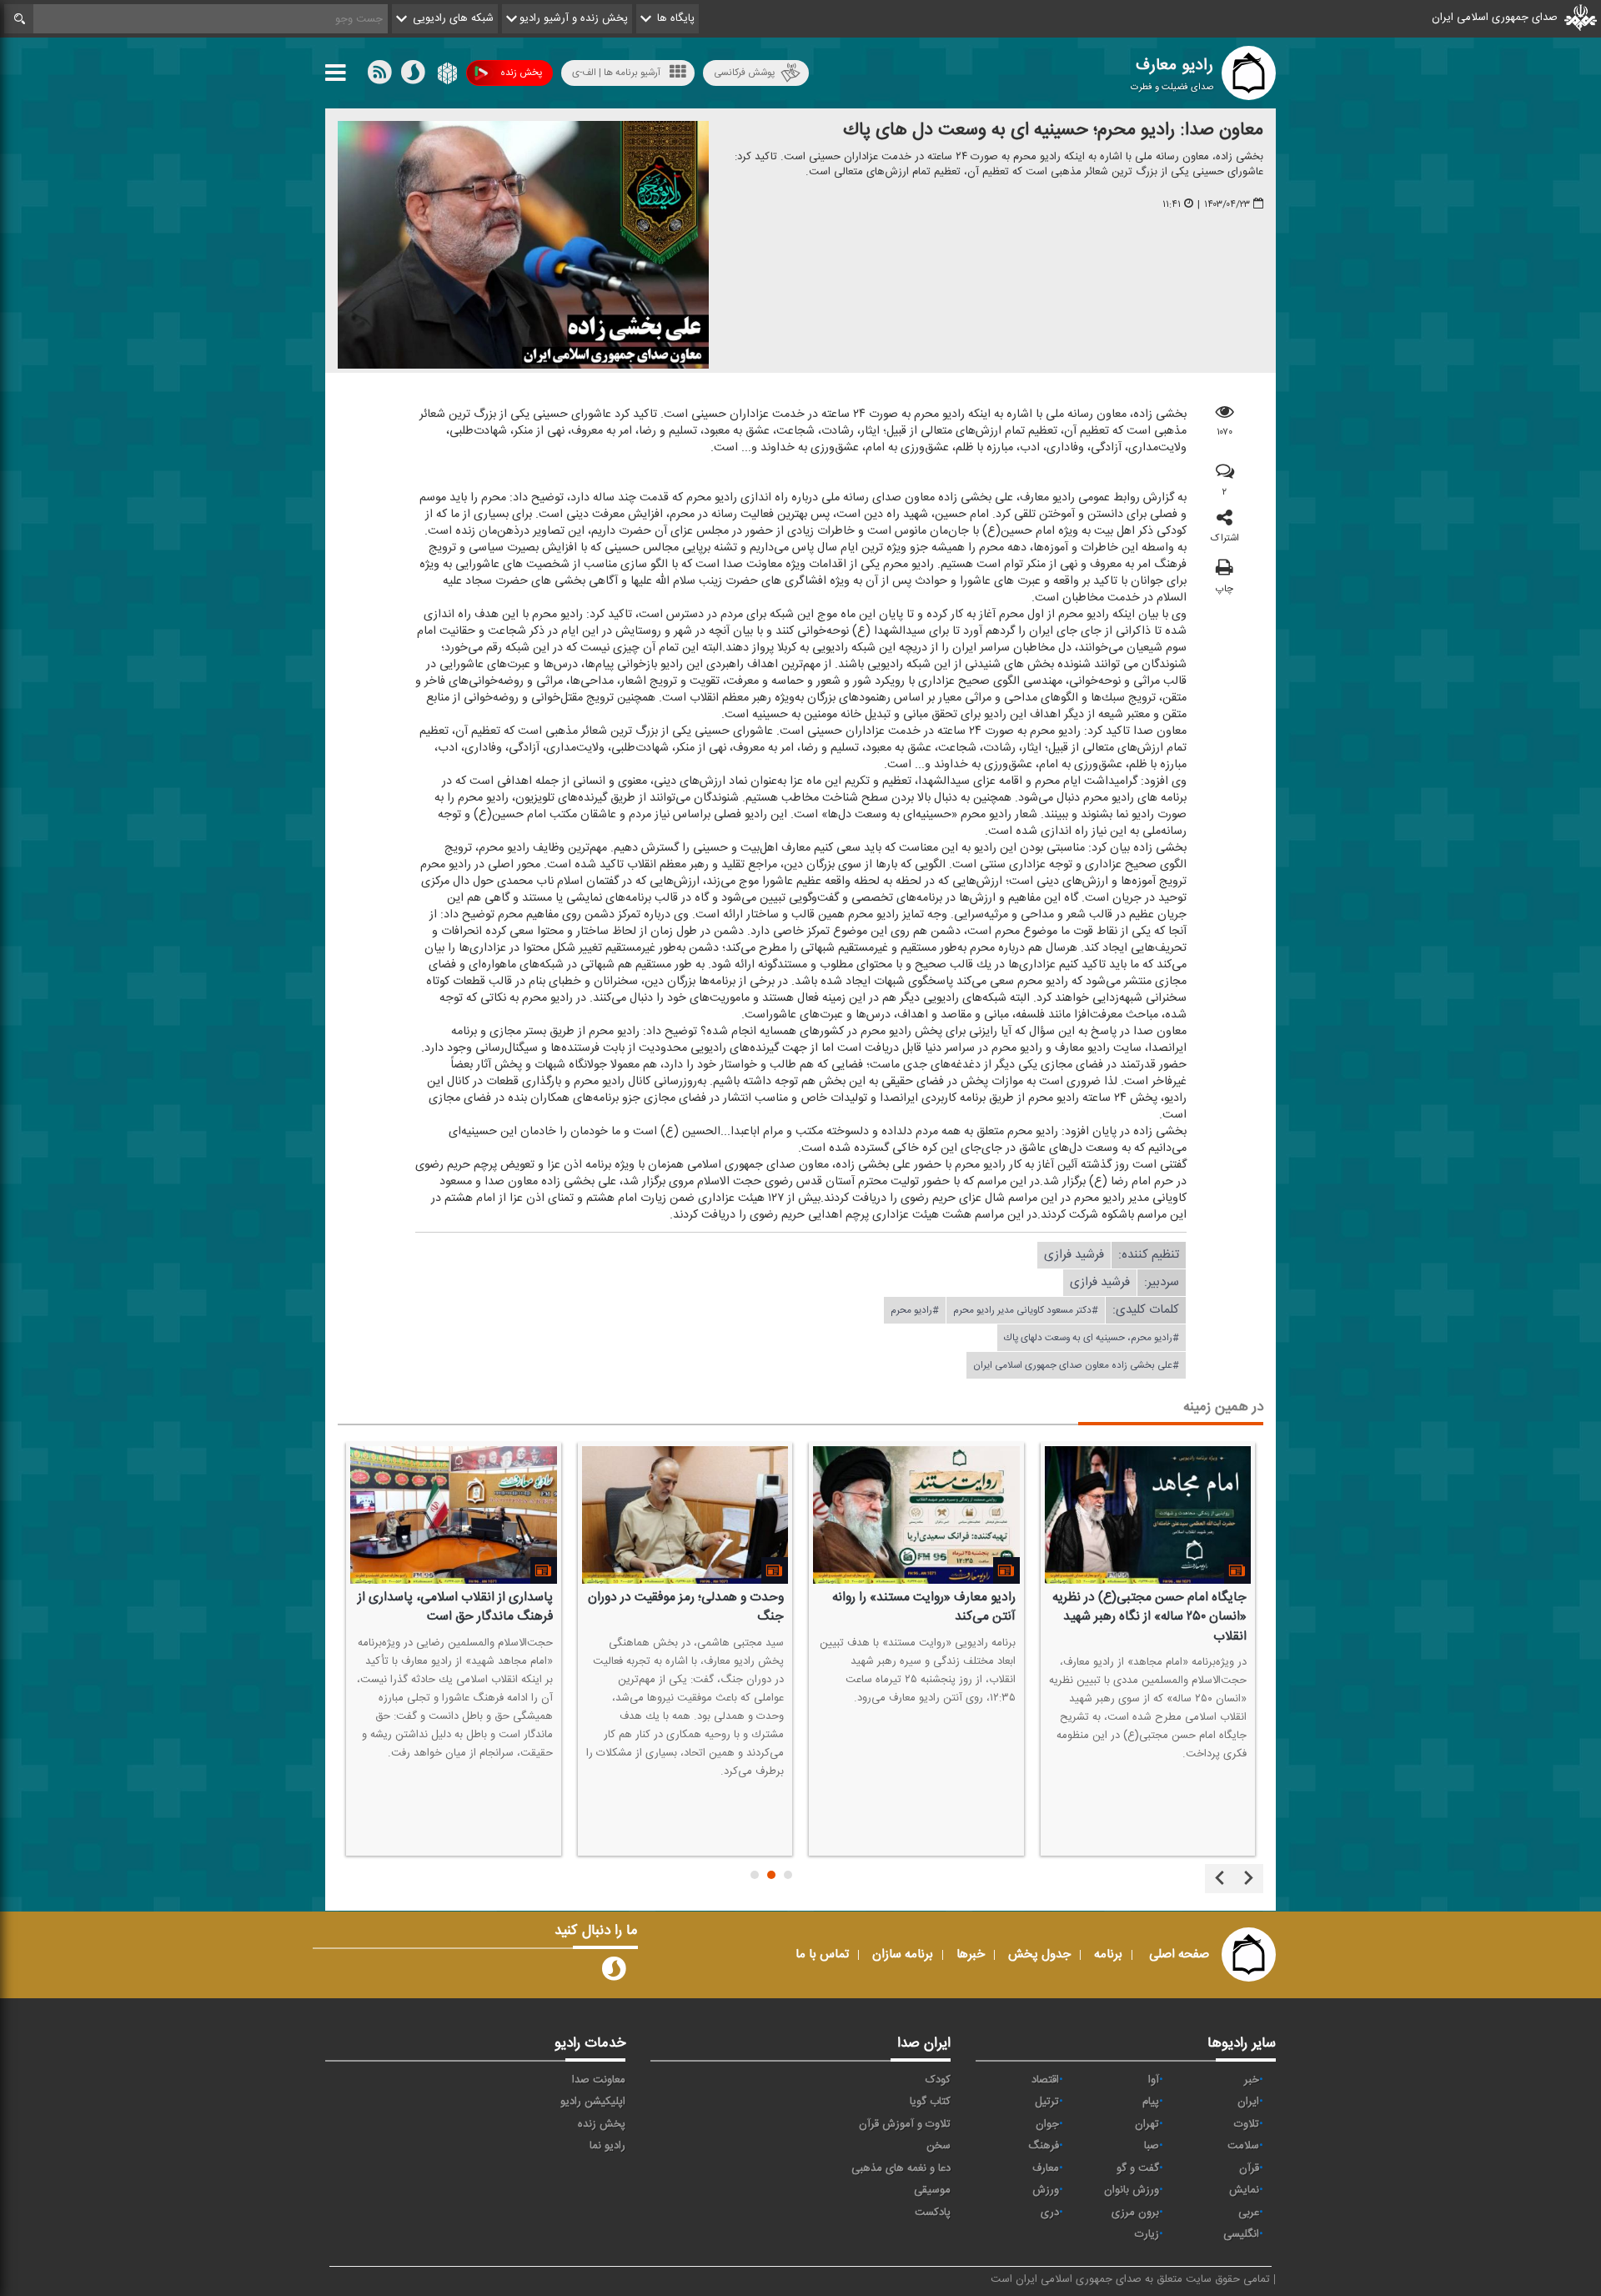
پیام (1151, 2102)
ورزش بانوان (1132, 2190)
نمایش (1244, 2190)
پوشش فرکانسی (744, 73)
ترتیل (1047, 2102)
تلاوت (1247, 2124)
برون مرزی (1135, 2213)
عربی (1249, 2213)
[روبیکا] (446, 76)
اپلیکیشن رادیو (593, 2102)
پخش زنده (521, 73)
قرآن (1249, 2168)
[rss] (379, 76)
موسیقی (932, 2190)
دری (1050, 2213)
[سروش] (413, 76)
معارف (1046, 2168)
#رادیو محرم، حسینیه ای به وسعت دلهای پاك (1092, 1338)
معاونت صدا (599, 2080)
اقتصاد (1045, 2080)
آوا (1154, 2080)
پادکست (933, 2213)
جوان (1047, 2124)
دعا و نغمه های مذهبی (901, 2168)
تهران (1147, 2124)
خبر (1252, 2080)
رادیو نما (607, 2146)
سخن (939, 2146)
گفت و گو (1138, 2168)
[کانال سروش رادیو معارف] (614, 1972)
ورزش (1046, 2190)
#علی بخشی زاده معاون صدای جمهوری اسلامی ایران (1076, 1365)
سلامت (1243, 2146)
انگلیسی (1241, 2234)
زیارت (1147, 2234)
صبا (1152, 2146)
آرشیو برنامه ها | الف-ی (616, 73)
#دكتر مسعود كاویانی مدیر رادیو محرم (1026, 1310)
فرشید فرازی (1074, 1255)
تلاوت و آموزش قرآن (905, 2124)
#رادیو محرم (915, 1310)
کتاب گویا (930, 2102)
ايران (1248, 2102)
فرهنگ (1044, 2146)
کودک (938, 2080)
